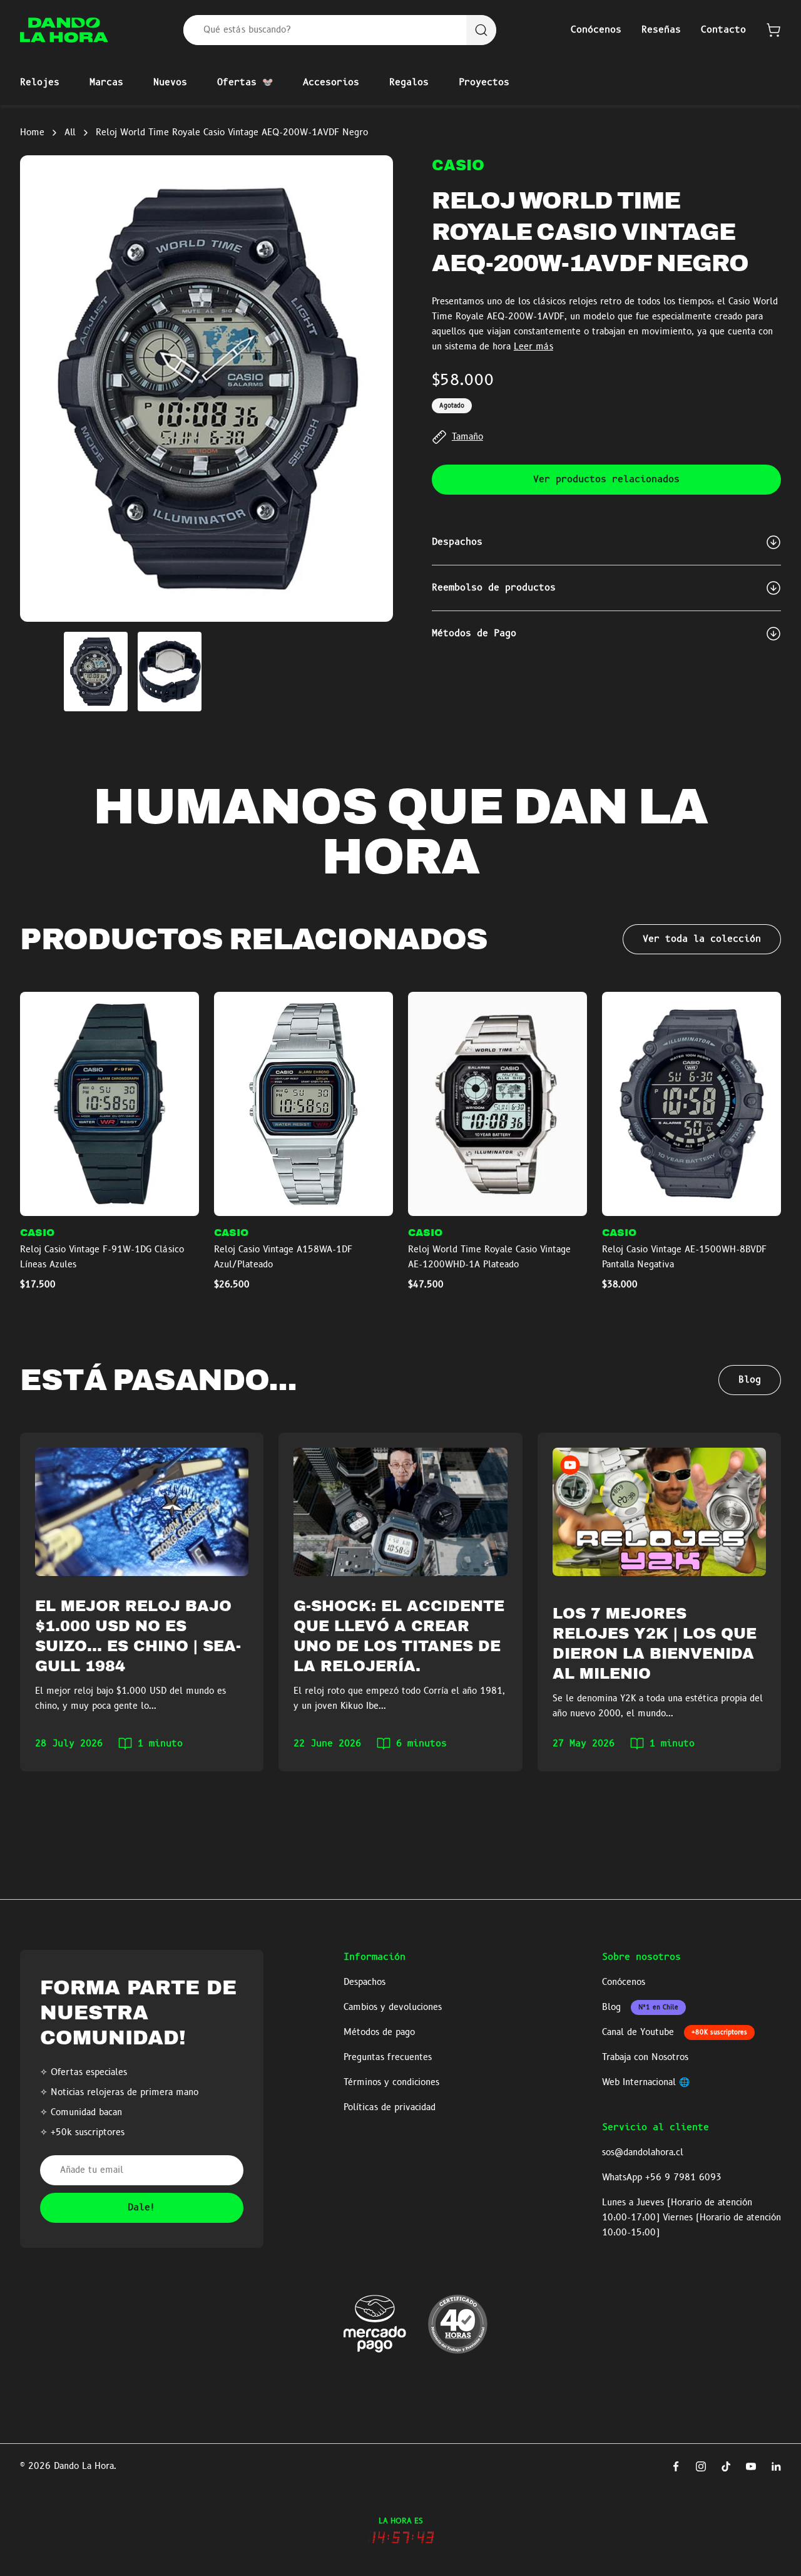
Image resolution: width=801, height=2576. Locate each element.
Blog (750, 1380)
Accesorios (331, 83)
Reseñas (661, 30)
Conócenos (596, 30)
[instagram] (701, 2466)
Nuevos (170, 83)
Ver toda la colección (702, 939)
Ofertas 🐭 (245, 83)
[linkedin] (776, 2466)
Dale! (142, 2208)
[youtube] (751, 2466)
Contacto (723, 30)
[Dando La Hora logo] (64, 30)
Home (32, 133)
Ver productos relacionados (606, 480)
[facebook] (676, 2466)
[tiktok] (726, 2466)
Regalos (409, 83)
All (70, 133)
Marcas (106, 83)
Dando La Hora (84, 2466)
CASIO (458, 165)
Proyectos (484, 83)
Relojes (40, 83)
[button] (773, 30)
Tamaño (467, 437)
